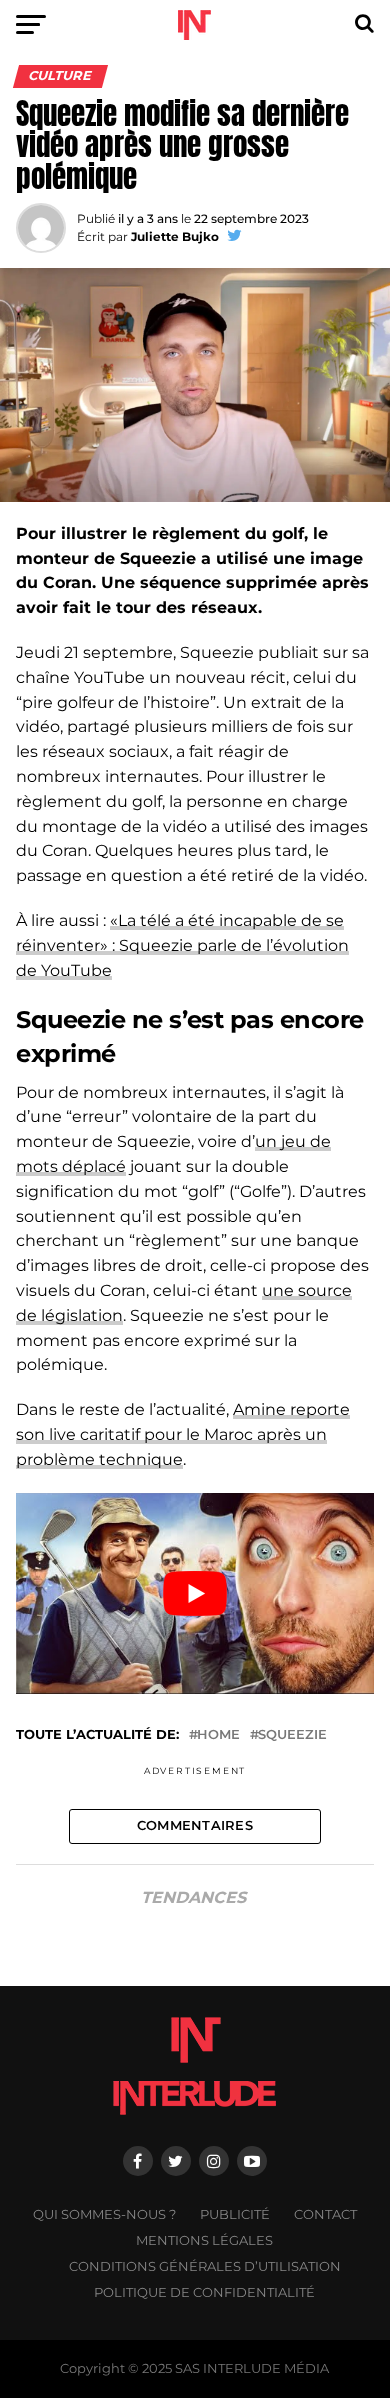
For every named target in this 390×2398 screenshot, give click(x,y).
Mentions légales (204, 2240)
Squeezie (292, 1735)
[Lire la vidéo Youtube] (195, 1593)
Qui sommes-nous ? (104, 2214)
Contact (325, 2214)
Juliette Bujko (175, 236)
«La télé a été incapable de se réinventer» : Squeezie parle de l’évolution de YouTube (182, 945)
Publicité (235, 2214)
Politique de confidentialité (204, 2292)
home (218, 1735)
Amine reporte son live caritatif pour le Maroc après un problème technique (183, 1434)
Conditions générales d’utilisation (205, 2266)
